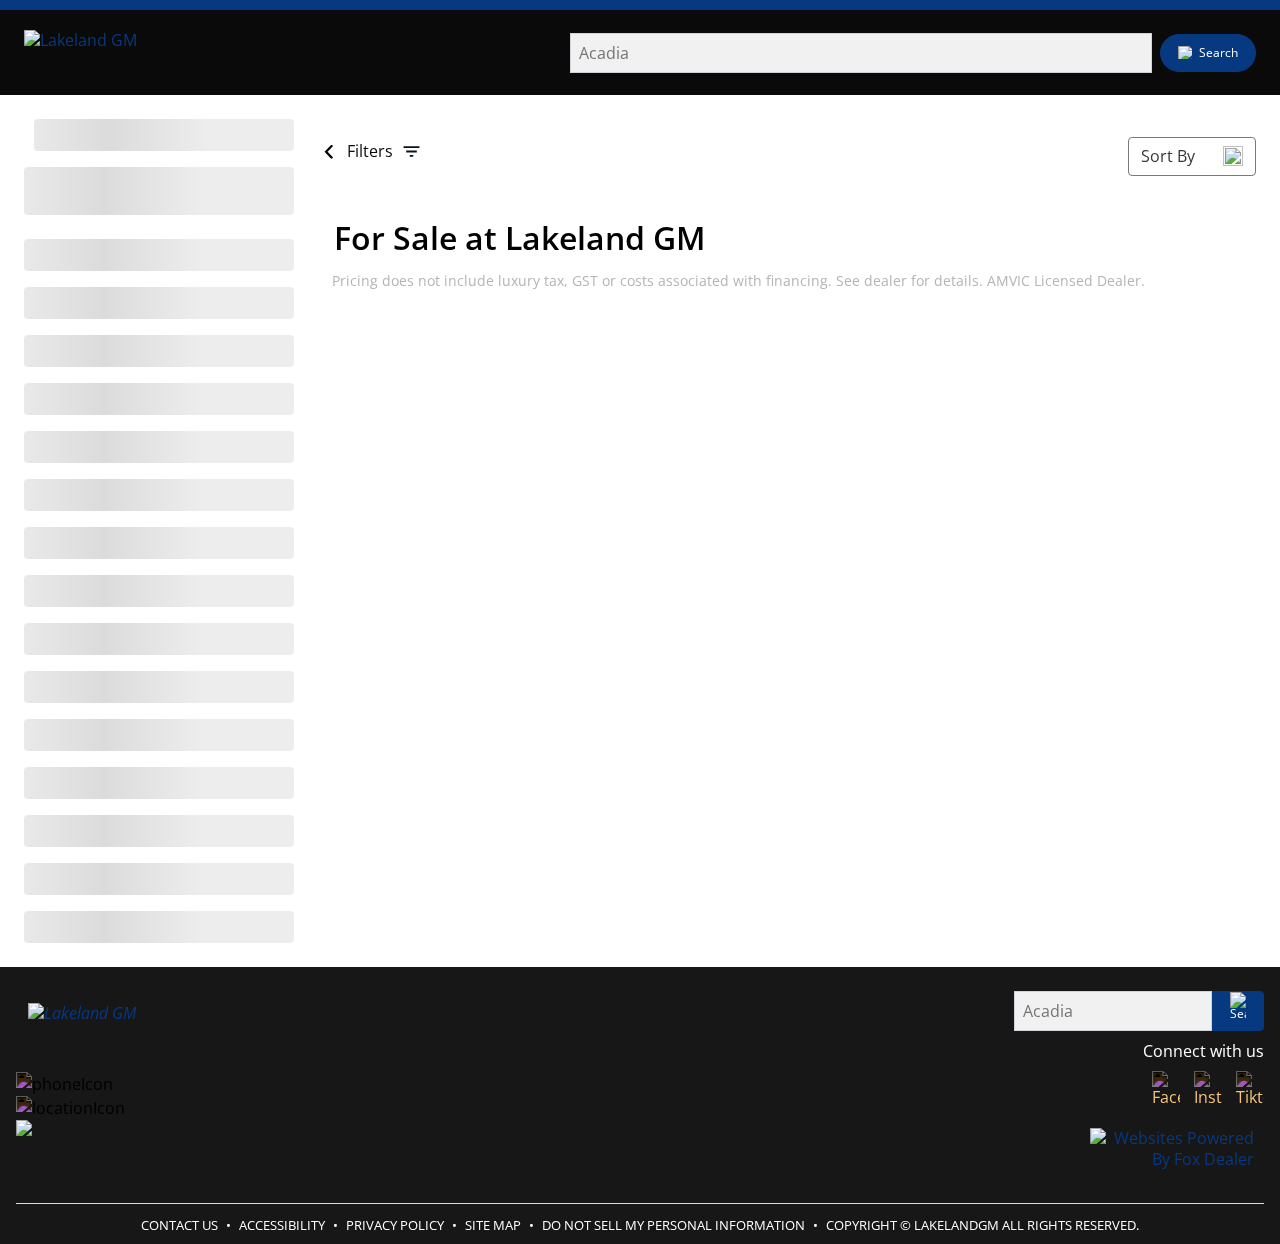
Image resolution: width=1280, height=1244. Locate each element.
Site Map (493, 1225)
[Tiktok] (1250, 1089)
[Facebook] (1166, 1089)
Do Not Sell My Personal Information (673, 1225)
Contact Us (179, 1225)
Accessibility (282, 1225)
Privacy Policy (395, 1225)
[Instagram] (1208, 1089)
